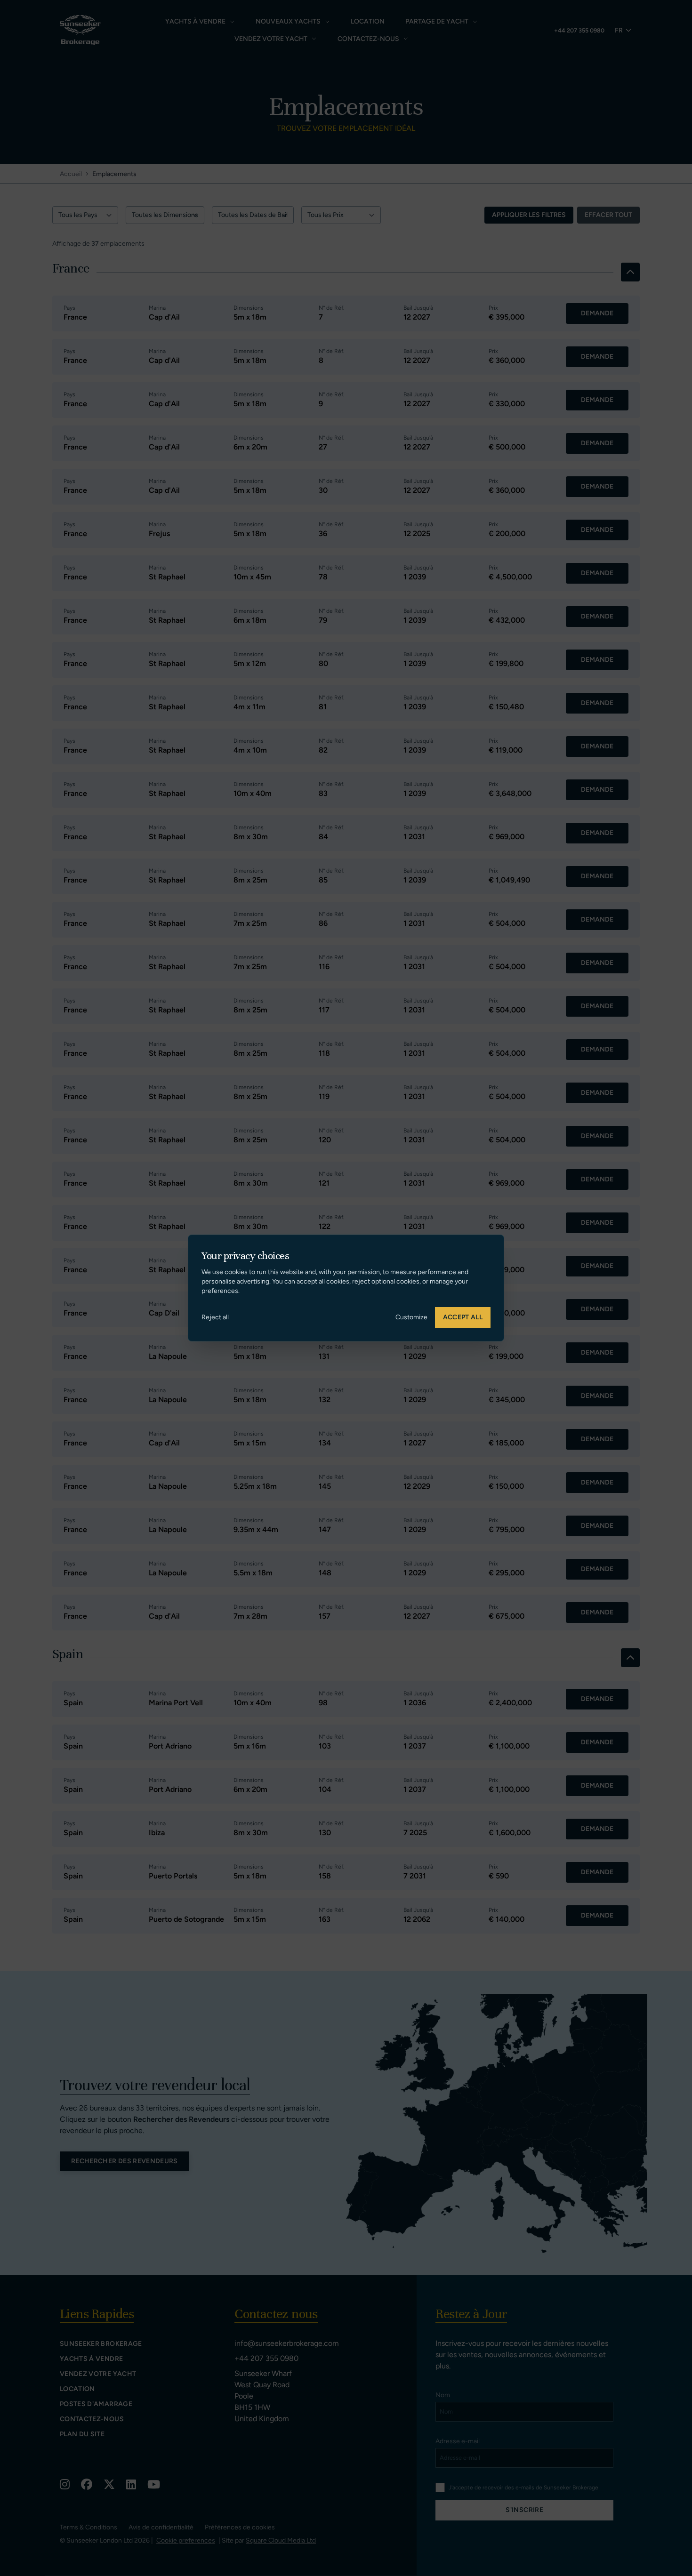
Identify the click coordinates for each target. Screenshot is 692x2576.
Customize (411, 1317)
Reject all (215, 1317)
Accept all (463, 1317)
